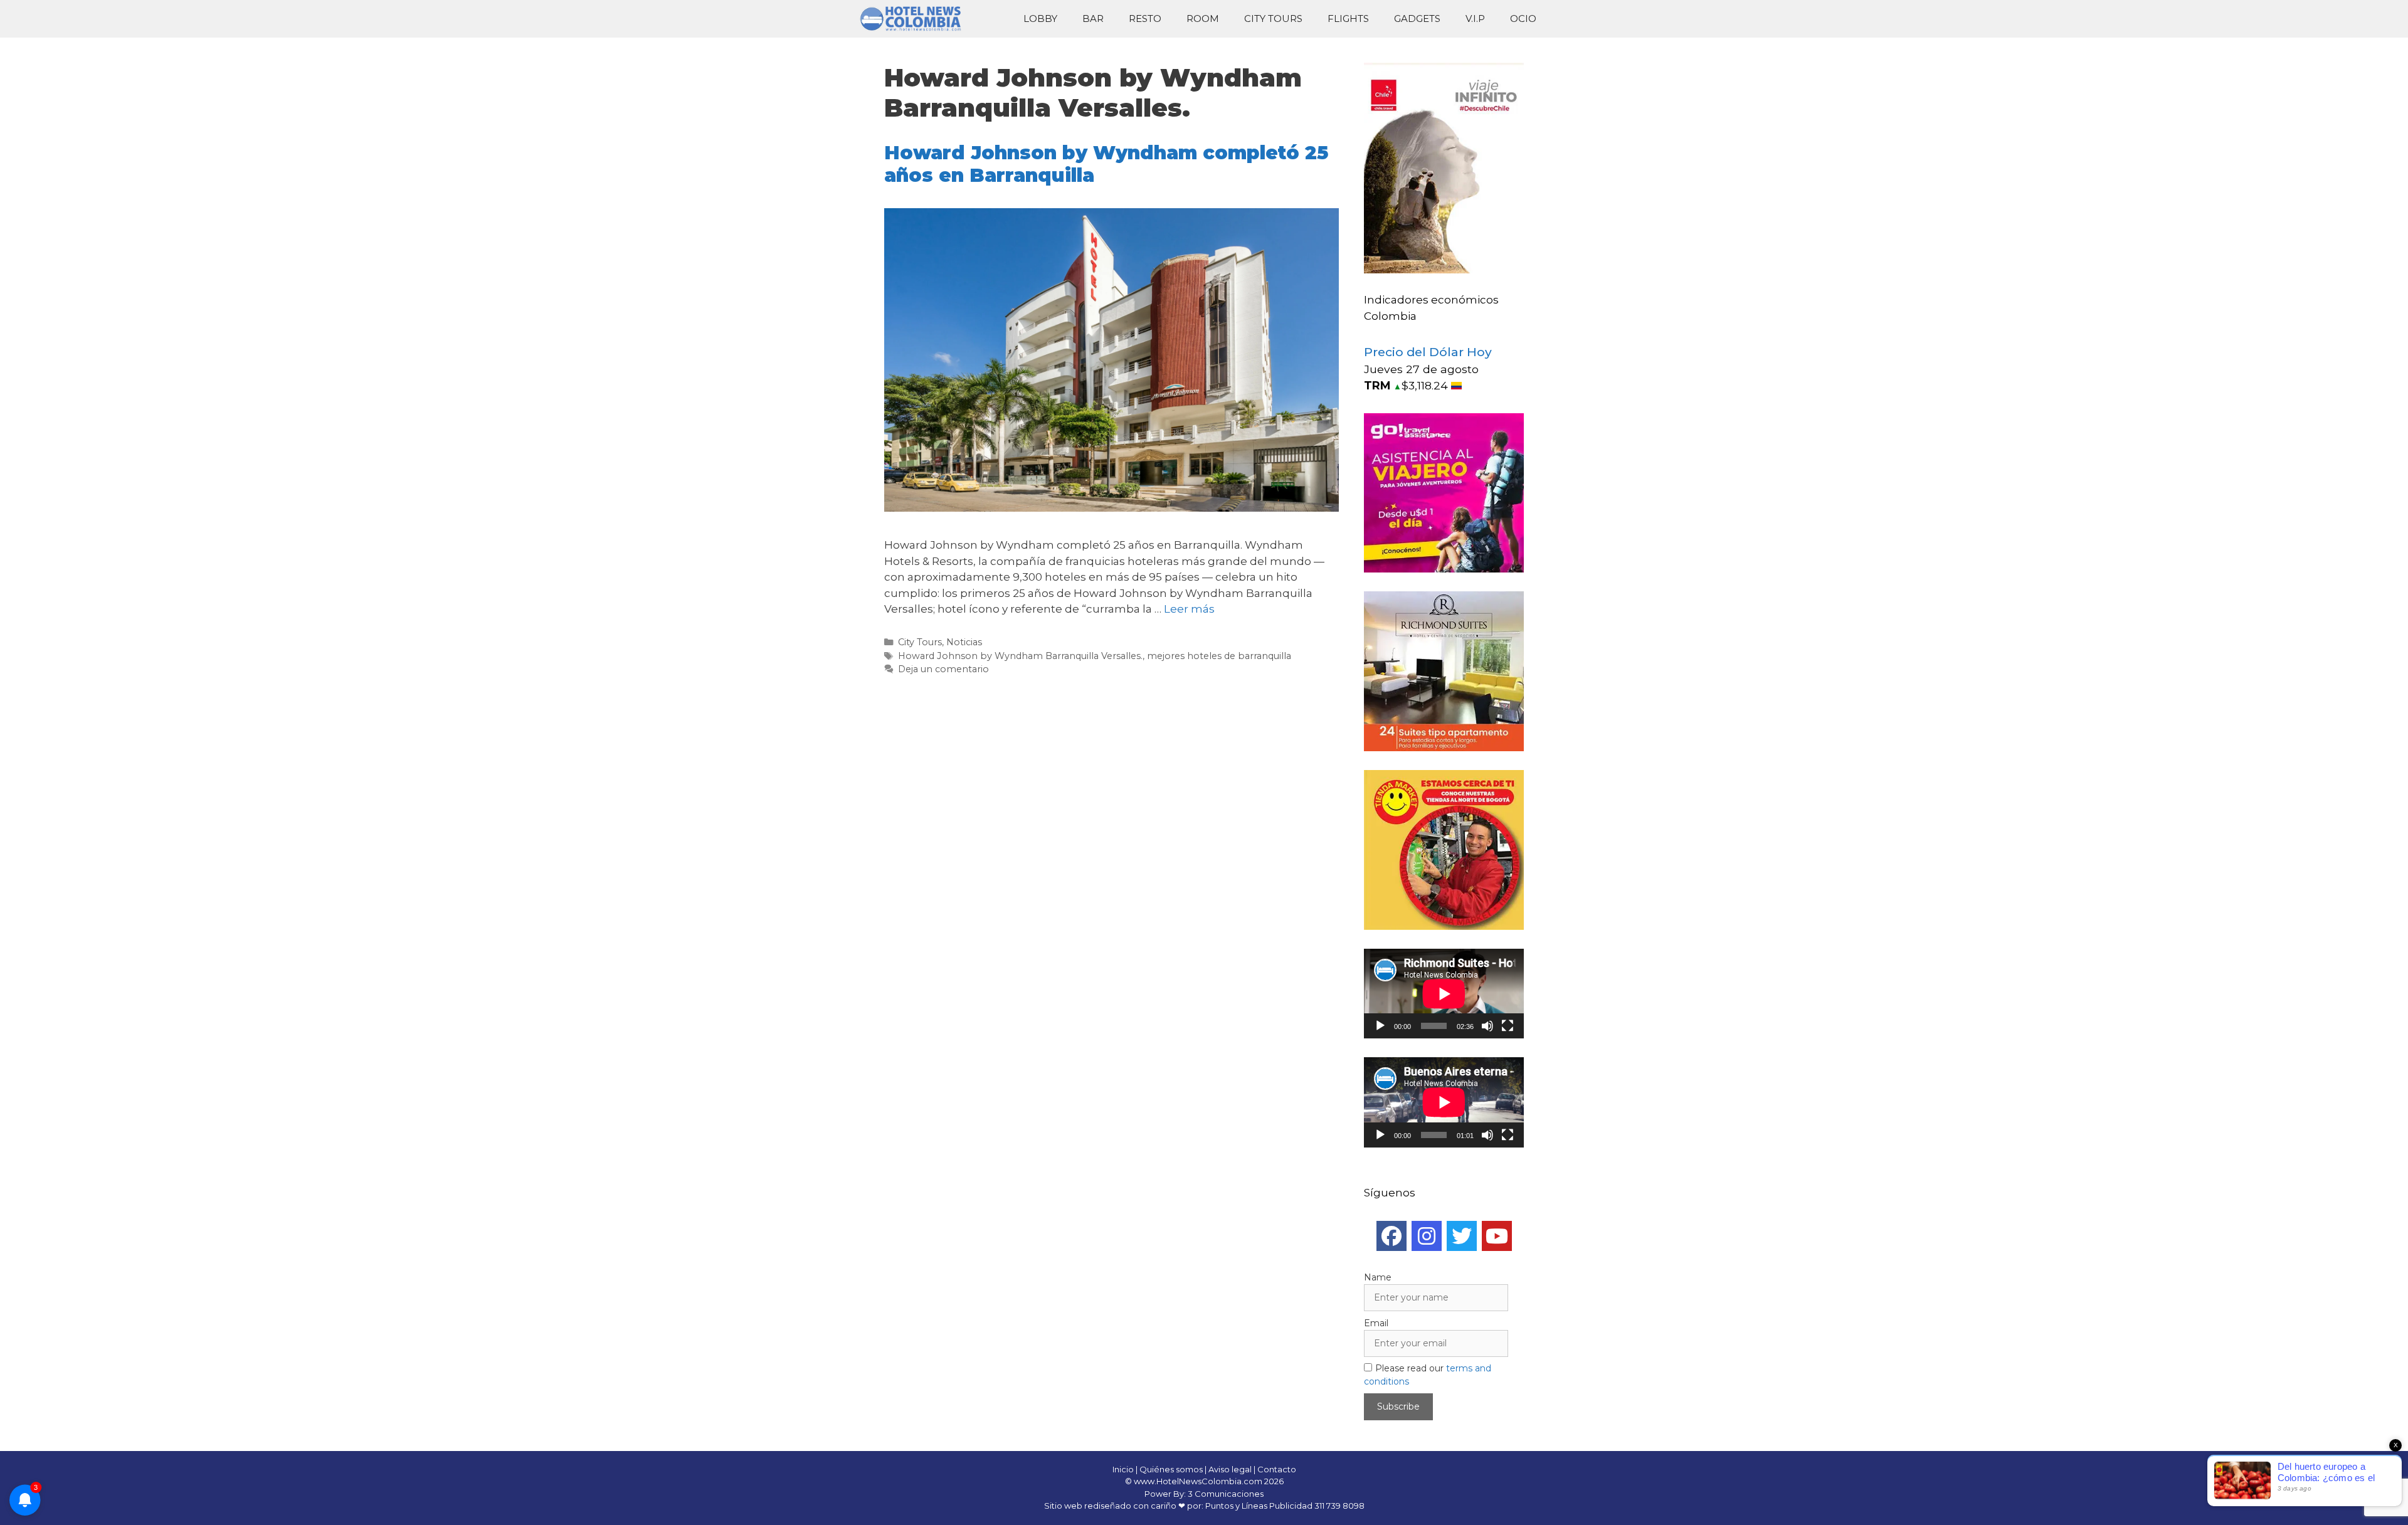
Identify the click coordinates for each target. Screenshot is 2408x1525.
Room (1203, 18)
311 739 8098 (1339, 1506)
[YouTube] (1497, 1236)
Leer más (1189, 609)
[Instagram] (1427, 1236)
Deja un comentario (943, 669)
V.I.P (1475, 18)
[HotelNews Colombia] (916, 19)
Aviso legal (1230, 1469)
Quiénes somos (1171, 1469)
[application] (1444, 994)
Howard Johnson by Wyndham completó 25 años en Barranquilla (1106, 164)
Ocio (1523, 18)
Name (1378, 1277)
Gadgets (1417, 18)
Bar (1093, 18)
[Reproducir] (1380, 1026)
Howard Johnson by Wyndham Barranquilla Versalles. (1020, 656)
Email (1376, 1323)
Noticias (964, 642)
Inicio (1123, 1469)
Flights (1348, 18)
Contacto (1277, 1469)
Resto (1145, 18)
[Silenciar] (1487, 1026)
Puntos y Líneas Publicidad (1259, 1506)
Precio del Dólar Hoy (1428, 352)
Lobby (1040, 18)
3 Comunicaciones (1226, 1494)
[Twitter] (1462, 1236)
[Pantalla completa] (1508, 1026)
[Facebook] (1391, 1236)
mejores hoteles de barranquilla (1219, 656)
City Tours (1273, 18)
